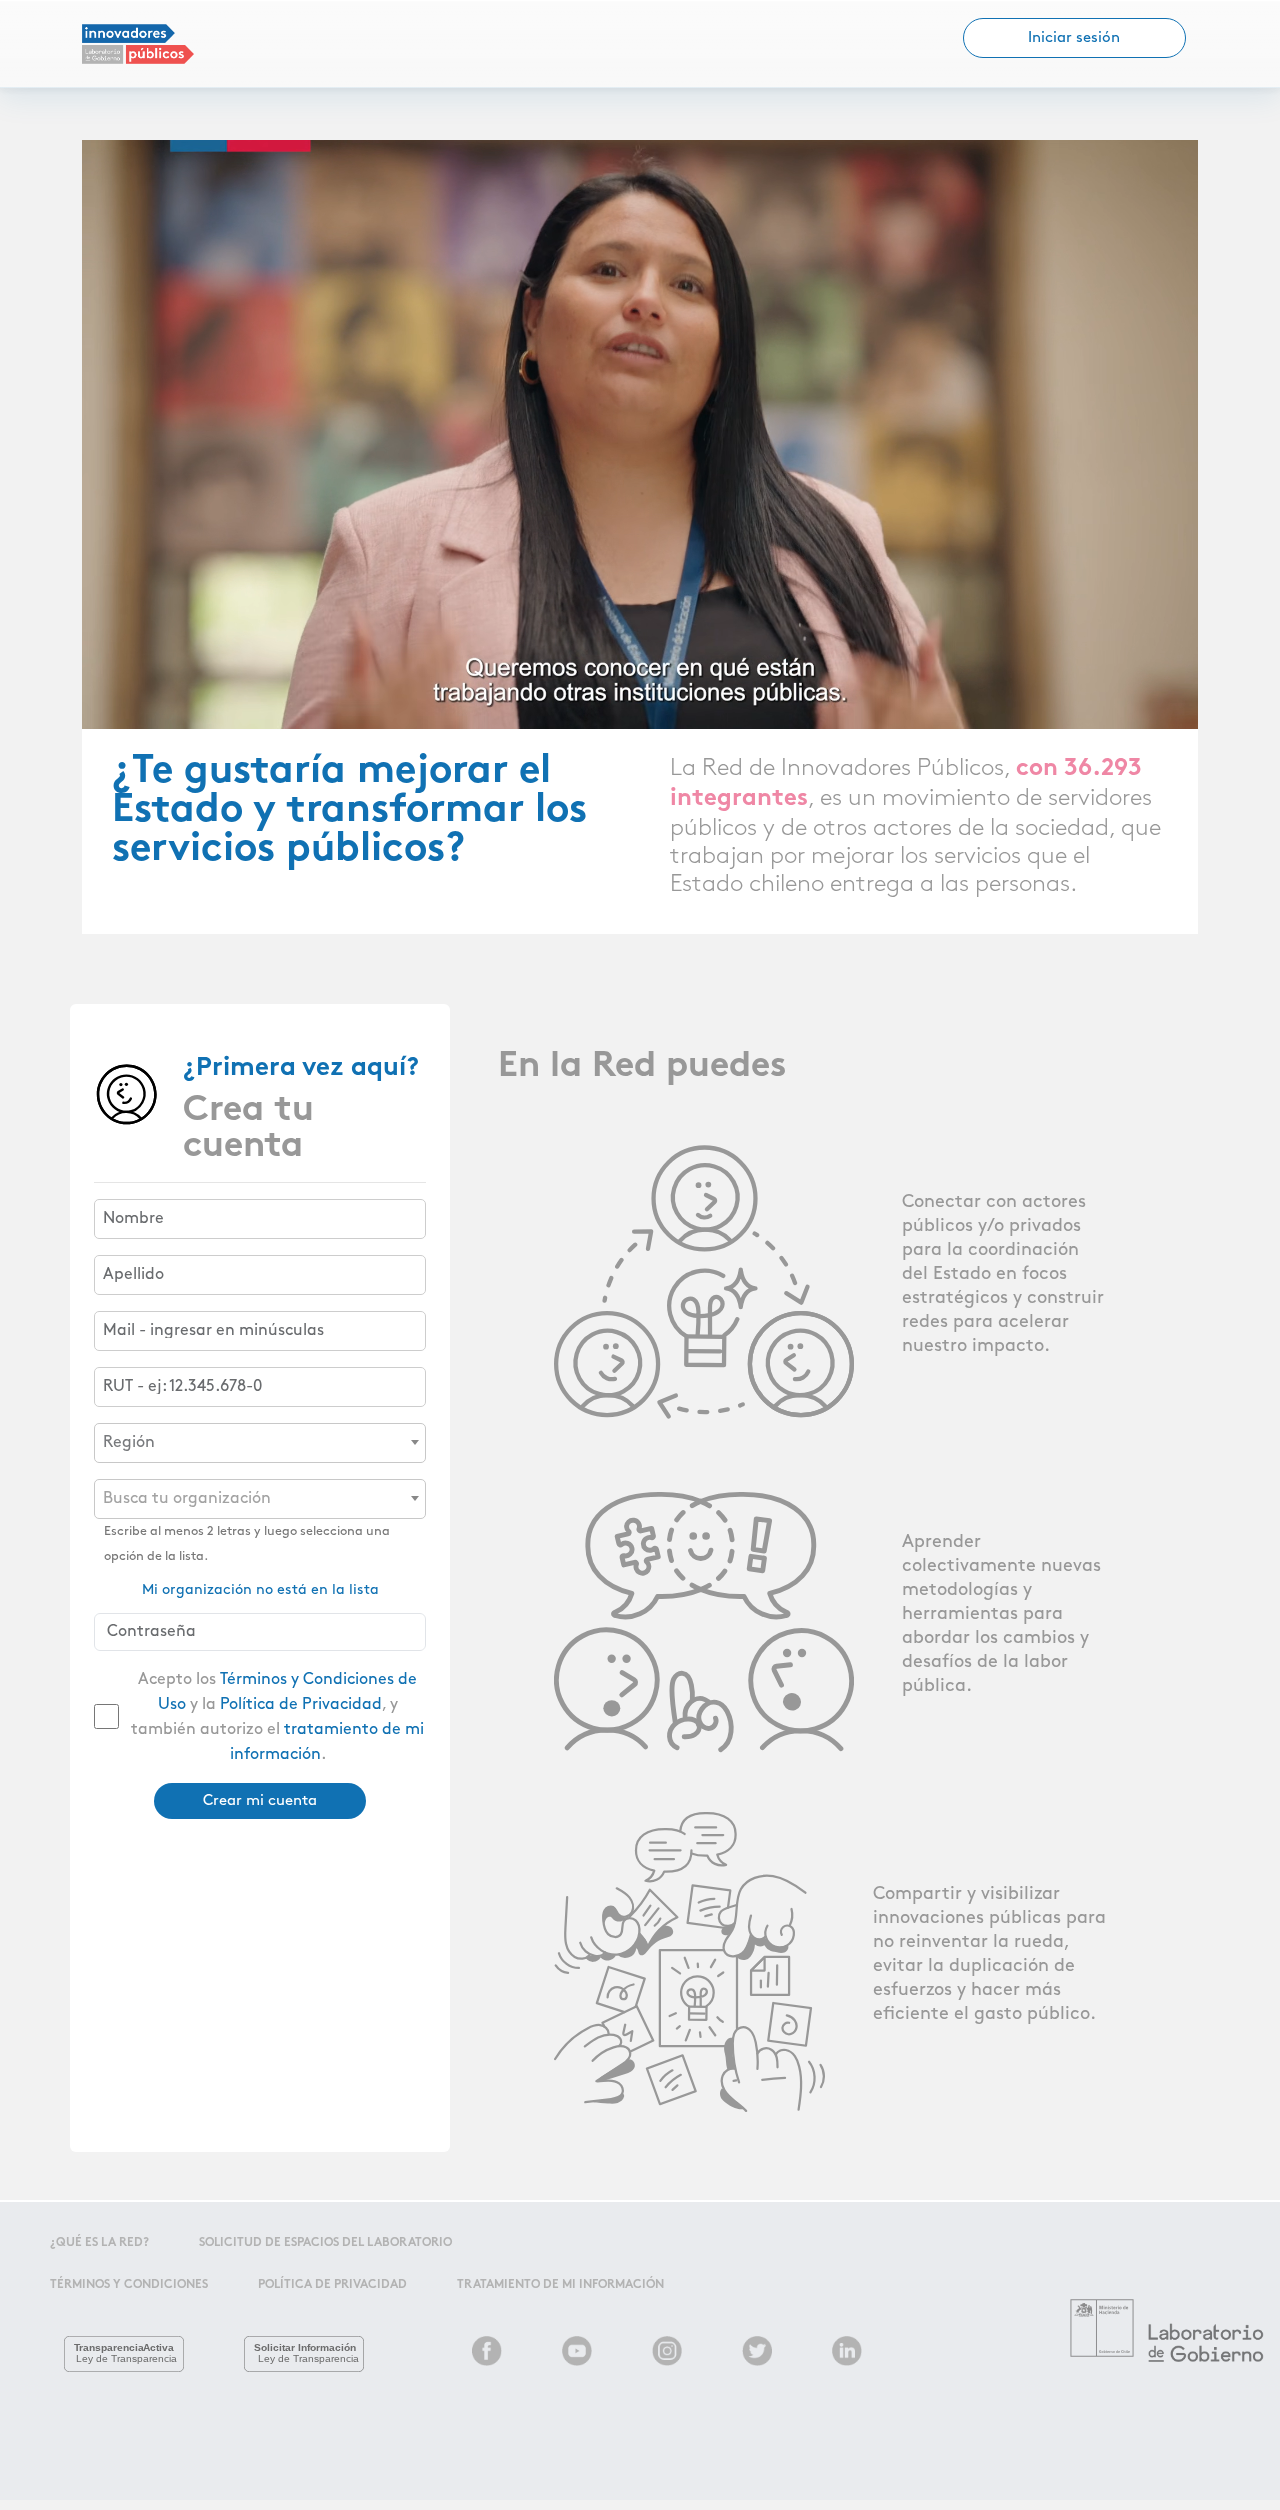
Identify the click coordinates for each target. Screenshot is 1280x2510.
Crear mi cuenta (260, 1801)
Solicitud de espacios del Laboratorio (325, 2243)
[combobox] (260, 1443)
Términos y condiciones (129, 2285)
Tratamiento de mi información (560, 2285)
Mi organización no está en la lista (260, 1589)
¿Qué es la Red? (99, 2243)
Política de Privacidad (301, 1704)
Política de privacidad (332, 2285)
